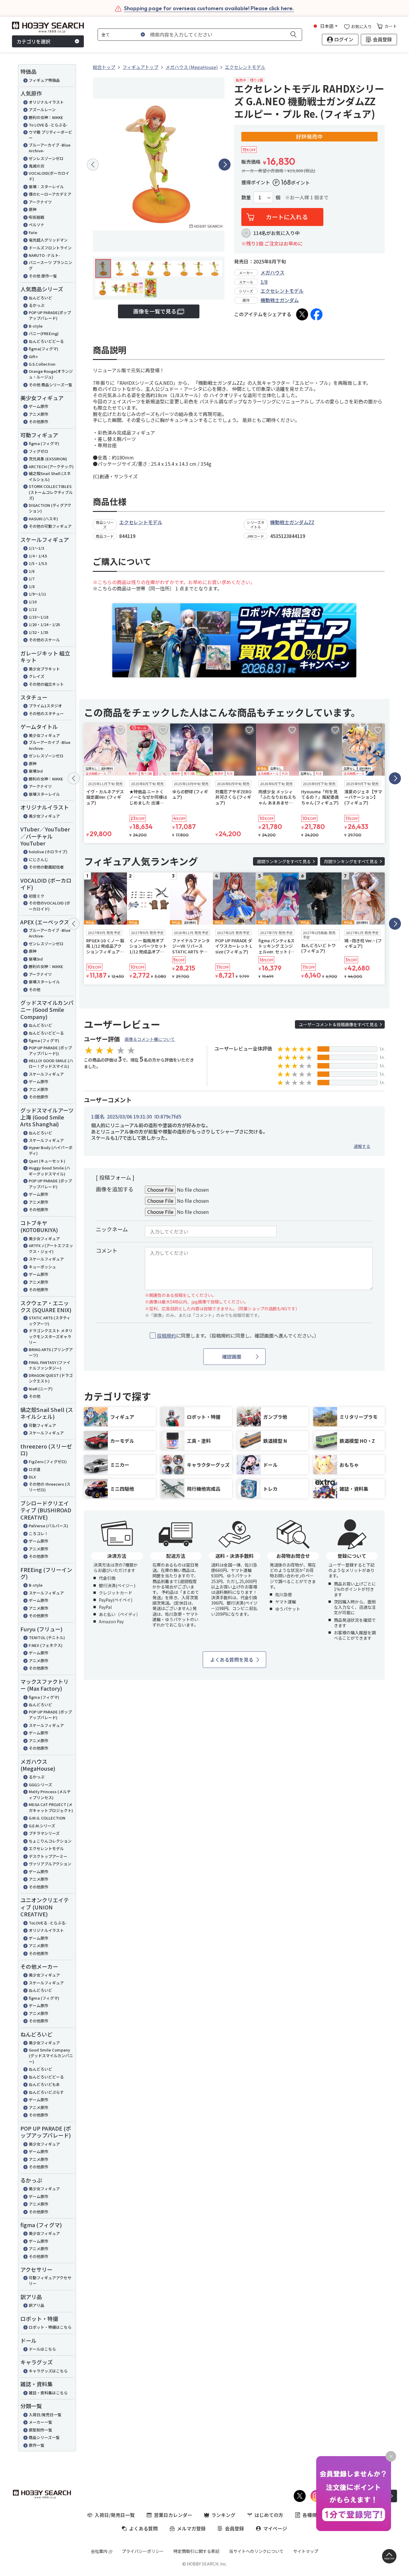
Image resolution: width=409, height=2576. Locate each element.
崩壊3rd (36, 771)
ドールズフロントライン (50, 248)
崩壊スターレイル (44, 794)
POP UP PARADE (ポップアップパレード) (50, 1184)
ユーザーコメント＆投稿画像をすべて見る (338, 1024)
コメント (107, 1250)
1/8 (32, 586)
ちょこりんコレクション (50, 1841)
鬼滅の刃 (37, 166)
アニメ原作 (38, 414)
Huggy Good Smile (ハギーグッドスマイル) (49, 1171)
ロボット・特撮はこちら (50, 2327)
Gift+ (33, 357)
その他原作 (38, 422)
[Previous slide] (93, 165)
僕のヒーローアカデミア (50, 194)
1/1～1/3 (36, 548)
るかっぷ (37, 305)
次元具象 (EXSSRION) (48, 459)
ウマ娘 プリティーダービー (50, 135)
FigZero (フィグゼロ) (48, 1462)
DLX (32, 1477)
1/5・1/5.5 (38, 563)
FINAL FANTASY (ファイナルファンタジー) (50, 1365)
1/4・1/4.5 (38, 556)
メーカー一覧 (40, 2422)
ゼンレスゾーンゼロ (46, 158)
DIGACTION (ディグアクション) (50, 508)
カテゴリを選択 (34, 41)
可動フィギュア (42, 1425)
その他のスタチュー (46, 713)
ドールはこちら (42, 2349)
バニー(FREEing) (44, 333)
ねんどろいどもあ (44, 2084)
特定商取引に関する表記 (196, 2551)
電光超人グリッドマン (48, 240)
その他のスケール (44, 640)
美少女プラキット (44, 669)
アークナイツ (40, 202)
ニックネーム (112, 1229)
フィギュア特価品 (44, 80)
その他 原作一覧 (43, 276)
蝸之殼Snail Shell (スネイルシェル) (50, 476)
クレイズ (37, 676)
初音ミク (37, 896)
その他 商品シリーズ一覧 (50, 385)
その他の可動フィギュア (50, 526)
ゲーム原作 (38, 406)
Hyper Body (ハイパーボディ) (51, 1150)
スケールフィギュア (46, 1074)
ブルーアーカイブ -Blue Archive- (50, 148)
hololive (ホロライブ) (48, 852)
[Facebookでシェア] (316, 314)
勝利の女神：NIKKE (46, 117)
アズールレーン (42, 110)
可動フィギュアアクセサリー (50, 2281)
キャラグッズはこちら (48, 2371)
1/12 (33, 609)
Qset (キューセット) (47, 1161)
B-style (36, 326)
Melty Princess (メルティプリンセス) (50, 1795)
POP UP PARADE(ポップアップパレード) (50, 315)
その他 (35, 989)
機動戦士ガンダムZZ (292, 522)
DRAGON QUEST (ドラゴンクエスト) (51, 1378)
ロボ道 (35, 1469)
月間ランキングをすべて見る (351, 861)
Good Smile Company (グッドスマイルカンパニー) (51, 2056)
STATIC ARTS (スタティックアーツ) (50, 1321)
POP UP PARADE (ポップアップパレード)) (50, 1051)
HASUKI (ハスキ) (43, 519)
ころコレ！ (38, 1533)
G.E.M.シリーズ (42, 1826)
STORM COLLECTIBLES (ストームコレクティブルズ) (51, 492)
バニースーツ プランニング (50, 265)
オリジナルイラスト (46, 102)
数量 (246, 197)
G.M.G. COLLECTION (47, 1818)
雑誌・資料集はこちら (48, 2393)
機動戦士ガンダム (280, 300)
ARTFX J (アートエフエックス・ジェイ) (51, 1248)
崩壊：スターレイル (46, 187)
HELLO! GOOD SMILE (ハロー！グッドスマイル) (51, 1064)
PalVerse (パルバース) (49, 1526)
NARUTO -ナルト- (44, 255)
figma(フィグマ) (44, 349)
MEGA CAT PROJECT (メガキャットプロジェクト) (51, 1807)
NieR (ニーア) (41, 1389)
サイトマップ (306, 2551)
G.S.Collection (42, 364)
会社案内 (99, 2551)
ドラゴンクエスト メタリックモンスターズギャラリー (51, 1336)
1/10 (33, 602)
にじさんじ (38, 859)
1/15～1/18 (38, 617)
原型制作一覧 (40, 2430)
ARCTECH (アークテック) (51, 466)
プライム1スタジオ (45, 706)
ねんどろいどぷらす (46, 2092)
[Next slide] (225, 165)
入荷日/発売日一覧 (45, 2415)
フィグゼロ (38, 451)
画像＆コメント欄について (150, 1039)
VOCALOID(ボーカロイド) (49, 176)
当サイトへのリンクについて (256, 2551)
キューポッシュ (42, 1267)
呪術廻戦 (37, 217)
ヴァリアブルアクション (50, 1864)
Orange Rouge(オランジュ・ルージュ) (51, 374)
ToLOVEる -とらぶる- (48, 1923)
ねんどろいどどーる (46, 341)
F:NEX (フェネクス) (46, 1645)
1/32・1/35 (38, 632)
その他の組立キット (46, 684)
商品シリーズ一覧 (44, 2437)
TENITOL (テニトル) (47, 1637)
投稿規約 (166, 1336)
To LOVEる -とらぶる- (48, 125)
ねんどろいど (40, 298)
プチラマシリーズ (44, 1833)
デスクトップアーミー (48, 1856)
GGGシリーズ (40, 1785)
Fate (33, 232)
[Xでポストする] (302, 314)
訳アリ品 (37, 2305)
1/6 (32, 571)
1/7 (32, 579)
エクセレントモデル (46, 1848)
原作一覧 (37, 2445)
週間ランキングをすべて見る (284, 861)
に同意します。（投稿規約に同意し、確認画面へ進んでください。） (238, 1336)
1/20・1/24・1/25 (44, 624)
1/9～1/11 (37, 594)
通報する (362, 1146)
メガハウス (272, 272)
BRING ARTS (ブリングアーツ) (51, 1352)
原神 (33, 209)
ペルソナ (37, 225)
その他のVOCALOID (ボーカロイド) (49, 906)
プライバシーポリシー (143, 2551)
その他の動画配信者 (46, 867)
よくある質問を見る (232, 1659)
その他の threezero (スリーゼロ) (50, 1487)
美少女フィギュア (44, 735)
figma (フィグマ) (44, 443)
